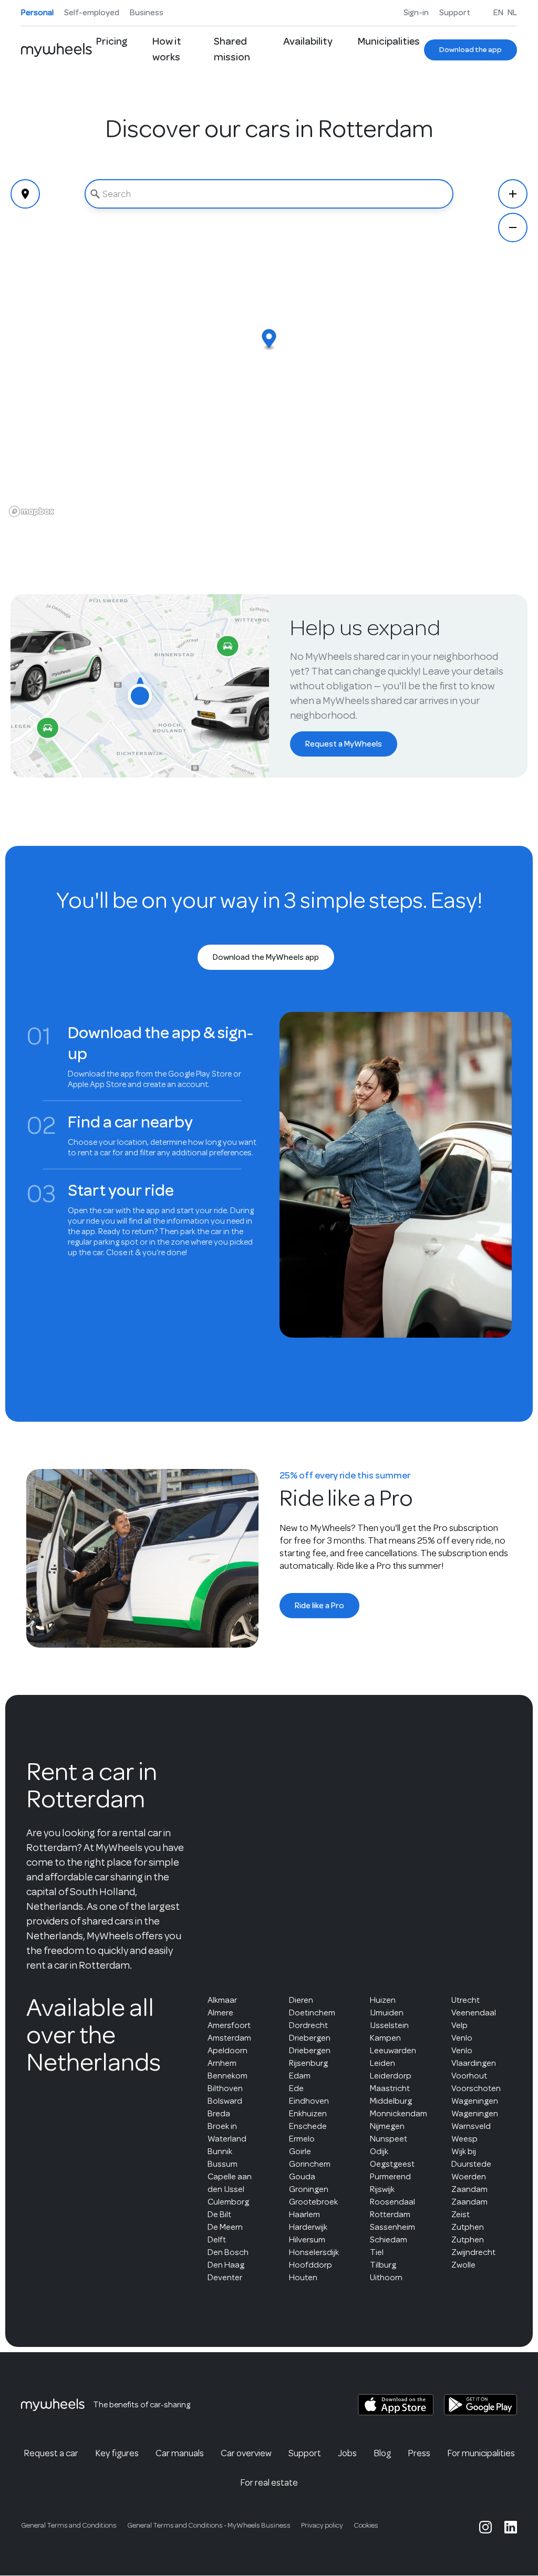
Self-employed (92, 13)
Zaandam (469, 2189)
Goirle (300, 2151)
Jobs (347, 2453)
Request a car (51, 2453)
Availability (308, 41)
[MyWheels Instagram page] (485, 2527)
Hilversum (307, 2239)
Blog (382, 2453)
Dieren (301, 2000)
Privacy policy (322, 2525)
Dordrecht (308, 2025)
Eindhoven (309, 2101)
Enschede (308, 2126)
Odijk (379, 2151)
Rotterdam (390, 2214)
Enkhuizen (308, 2113)
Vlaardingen (474, 2063)
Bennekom (227, 2076)
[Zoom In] (513, 194)
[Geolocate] (25, 194)
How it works (167, 49)
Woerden (469, 2176)
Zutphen (468, 2227)
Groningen (309, 2189)
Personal (37, 13)
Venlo (462, 2038)
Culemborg (228, 2202)
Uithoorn (386, 2277)
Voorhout (469, 2076)
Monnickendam (399, 2113)
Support (455, 13)
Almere (220, 2013)
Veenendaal (474, 2013)
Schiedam (389, 2239)
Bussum (223, 2164)
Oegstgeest (392, 2164)
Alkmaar (222, 2000)
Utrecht (465, 2000)
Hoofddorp (311, 2265)
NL (512, 13)
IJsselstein (389, 2025)
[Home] (56, 50)
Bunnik (220, 2151)
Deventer (225, 2277)
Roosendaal (392, 2202)
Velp (459, 2025)
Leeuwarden (393, 2050)
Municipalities (389, 41)
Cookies (366, 2525)
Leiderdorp (391, 2076)
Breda (219, 2113)
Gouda (302, 2176)
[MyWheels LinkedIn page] (511, 2527)
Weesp (464, 2139)
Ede (296, 2088)
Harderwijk (308, 2227)
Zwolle (463, 2265)
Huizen (383, 2000)
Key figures (117, 2453)
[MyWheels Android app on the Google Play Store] (480, 2405)
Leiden (382, 2063)
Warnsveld (471, 2126)
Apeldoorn (227, 2050)
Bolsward (225, 2101)
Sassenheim (392, 2227)
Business (147, 13)
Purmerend (390, 2176)
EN (498, 13)
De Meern (225, 2227)
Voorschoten (476, 2088)
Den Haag (226, 2265)
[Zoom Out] (513, 227)
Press (419, 2453)
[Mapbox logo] (32, 511)
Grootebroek (313, 2202)
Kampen (385, 2038)
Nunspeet (389, 2139)
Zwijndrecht (473, 2252)
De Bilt (219, 2214)
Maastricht (390, 2088)
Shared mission (232, 49)
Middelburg (391, 2101)
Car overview (246, 2453)
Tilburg (383, 2265)
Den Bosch (228, 2252)
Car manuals (180, 2453)
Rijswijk (382, 2189)
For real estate (269, 2482)
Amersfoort (229, 2025)
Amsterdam (229, 2038)
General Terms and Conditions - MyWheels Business (209, 2525)
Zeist (461, 2214)
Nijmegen (387, 2126)
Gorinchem (310, 2164)
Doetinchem (312, 2013)
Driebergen (310, 2038)
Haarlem (304, 2214)
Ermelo (302, 2139)
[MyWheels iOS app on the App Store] (396, 2405)
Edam (300, 2076)
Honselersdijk (314, 2252)
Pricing (112, 41)
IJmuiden (387, 2013)
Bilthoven (225, 2088)
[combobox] (269, 194)
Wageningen (475, 2101)
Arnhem (222, 2063)
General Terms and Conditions (69, 2525)
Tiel (377, 2252)
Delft (217, 2239)
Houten (303, 2277)
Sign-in (416, 13)
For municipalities (481, 2453)
